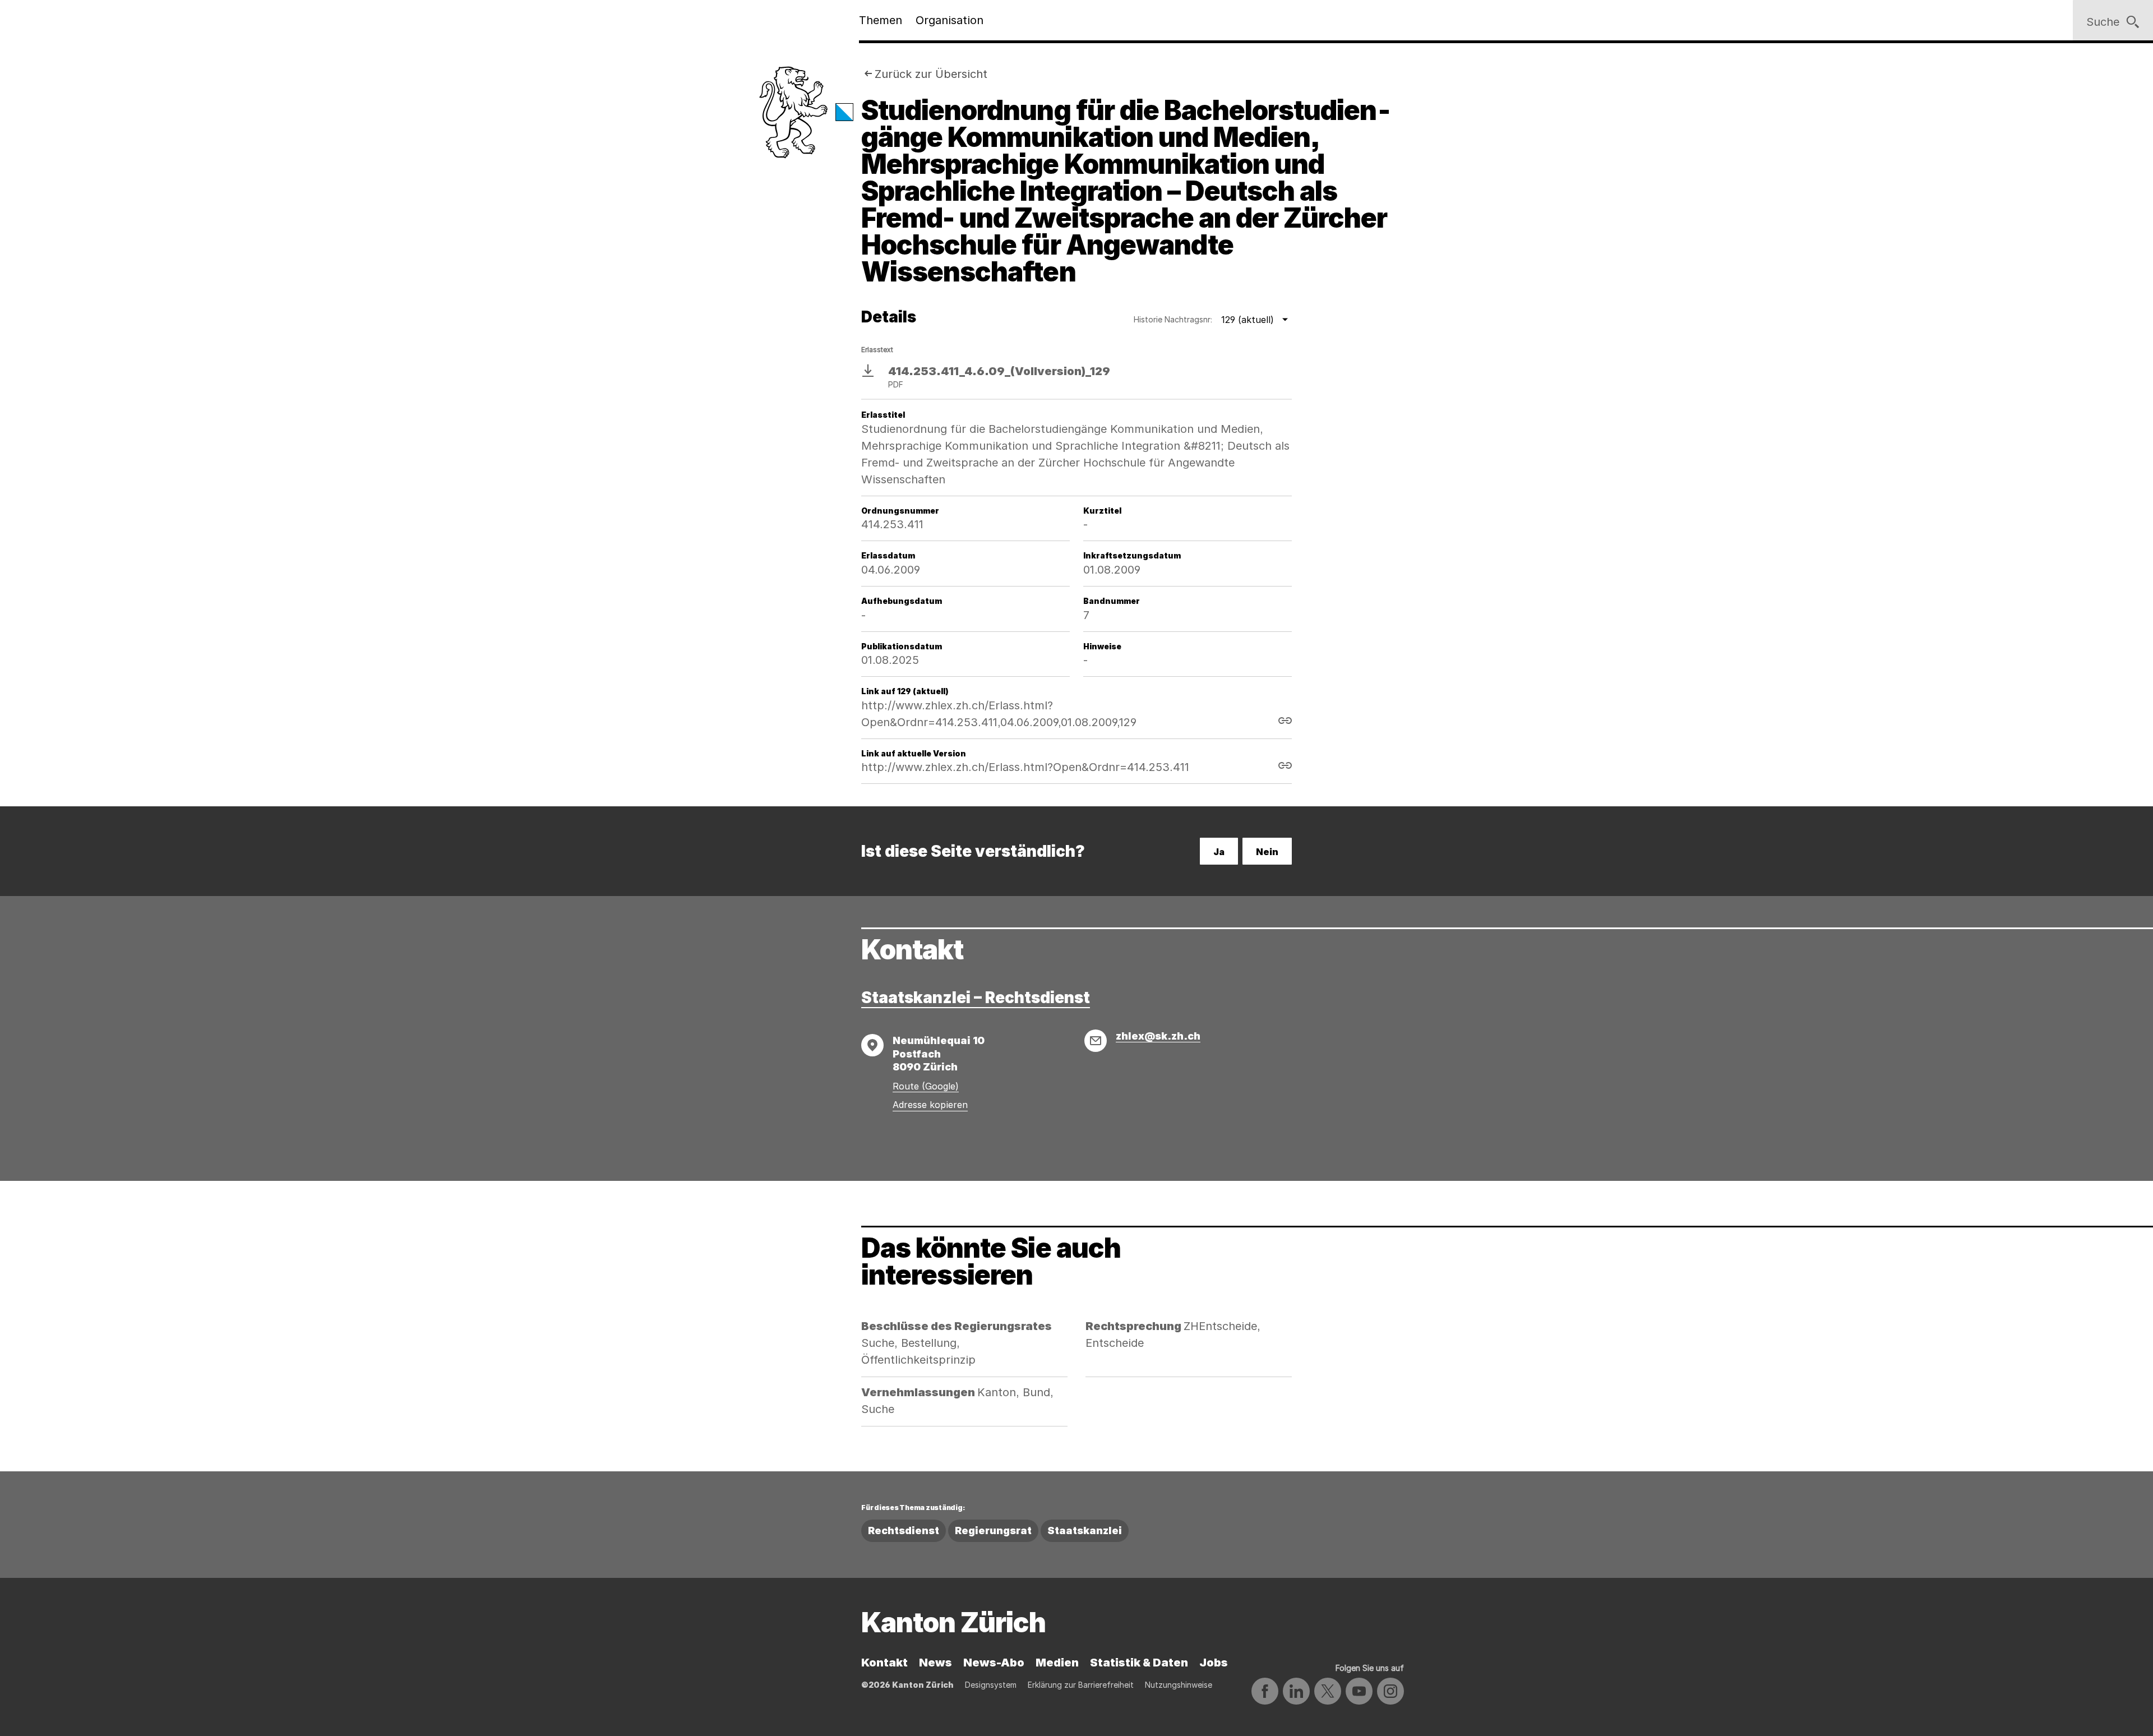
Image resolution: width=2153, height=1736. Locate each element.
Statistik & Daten (1139, 1663)
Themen (881, 20)
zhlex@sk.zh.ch (1158, 1036)
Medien (1057, 1663)
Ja (1219, 852)
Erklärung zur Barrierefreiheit (1081, 1685)
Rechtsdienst (904, 1530)
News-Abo (994, 1663)
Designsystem (991, 1685)
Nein (1267, 852)
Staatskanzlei (1085, 1530)
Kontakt (884, 1663)
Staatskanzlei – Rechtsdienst (976, 998)
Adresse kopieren (930, 1105)
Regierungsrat (993, 1530)
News (935, 1663)
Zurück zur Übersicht (931, 74)
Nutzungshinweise (1179, 1685)
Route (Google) (926, 1086)
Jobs (1214, 1663)
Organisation (950, 20)
